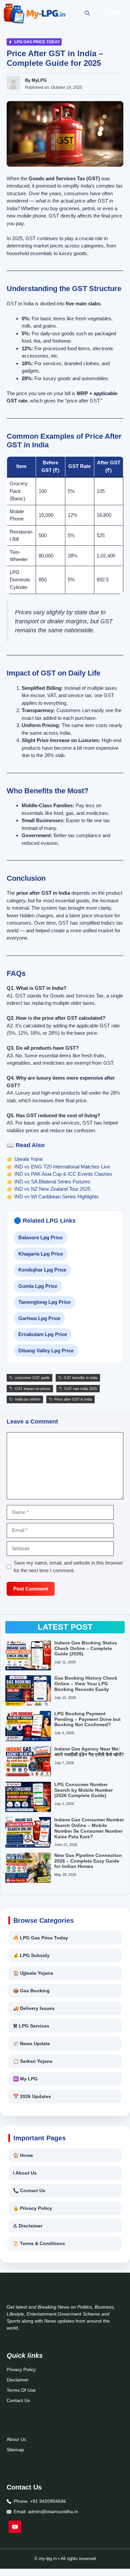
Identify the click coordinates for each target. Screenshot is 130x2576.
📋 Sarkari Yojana (33, 2061)
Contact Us (18, 2400)
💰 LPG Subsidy (31, 1955)
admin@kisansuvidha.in (53, 2511)
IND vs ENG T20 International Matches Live (62, 1167)
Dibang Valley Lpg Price (46, 1351)
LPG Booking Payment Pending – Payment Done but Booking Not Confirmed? (87, 1719)
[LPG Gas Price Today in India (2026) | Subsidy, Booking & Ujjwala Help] (34, 13)
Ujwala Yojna (28, 1159)
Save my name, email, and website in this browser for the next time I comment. (68, 1567)
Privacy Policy (21, 2369)
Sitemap (15, 2450)
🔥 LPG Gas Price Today (40, 1938)
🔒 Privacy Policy (32, 2208)
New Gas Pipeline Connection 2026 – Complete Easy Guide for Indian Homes (88, 1861)
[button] (87, 13)
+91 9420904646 (48, 2501)
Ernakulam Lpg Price (43, 1334)
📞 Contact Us (29, 2191)
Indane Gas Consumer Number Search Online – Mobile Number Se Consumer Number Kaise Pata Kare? (89, 1828)
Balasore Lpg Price (40, 1237)
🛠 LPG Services (31, 2026)
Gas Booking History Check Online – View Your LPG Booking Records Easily (86, 1684)
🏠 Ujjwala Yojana (33, 1973)
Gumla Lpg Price (38, 1286)
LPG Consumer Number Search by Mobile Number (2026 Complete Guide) (83, 1790)
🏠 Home (23, 2155)
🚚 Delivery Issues (34, 2008)
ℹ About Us (25, 2173)
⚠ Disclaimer (28, 2226)
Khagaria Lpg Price (41, 1254)
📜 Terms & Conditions (39, 2243)
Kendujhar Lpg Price (42, 1270)
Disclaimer (18, 2380)
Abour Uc (16, 2439)
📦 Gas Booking (31, 1991)
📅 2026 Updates (32, 2096)
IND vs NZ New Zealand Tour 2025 (52, 1189)
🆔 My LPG (25, 2079)
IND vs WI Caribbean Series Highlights (56, 1197)
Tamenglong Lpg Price (44, 1302)
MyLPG (39, 80)
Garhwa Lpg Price (39, 1318)
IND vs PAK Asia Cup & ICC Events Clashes (63, 1174)
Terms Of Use (21, 2390)
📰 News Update (31, 2044)
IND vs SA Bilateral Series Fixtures (52, 1182)
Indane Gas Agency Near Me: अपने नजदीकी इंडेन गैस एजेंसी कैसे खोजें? (89, 1752)
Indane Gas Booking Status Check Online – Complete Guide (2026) (86, 1648)
